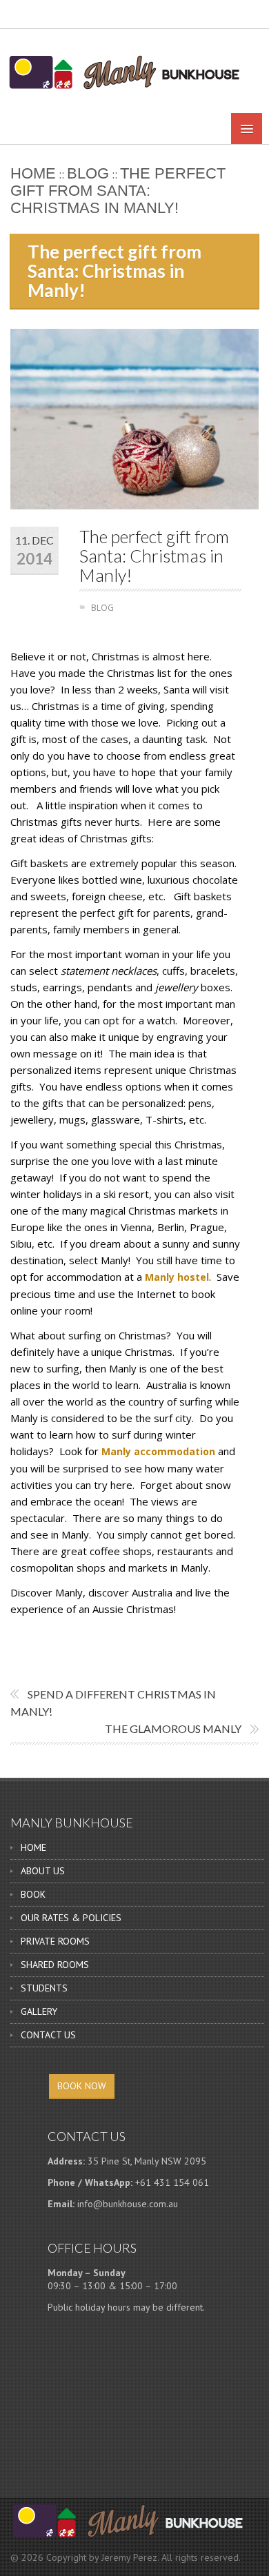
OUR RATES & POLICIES (71, 1918)
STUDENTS (44, 1988)
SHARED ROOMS (55, 1965)
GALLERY (39, 2011)
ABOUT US (43, 1871)
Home (33, 173)
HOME (33, 1847)
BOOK (33, 1894)
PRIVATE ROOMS (55, 1941)
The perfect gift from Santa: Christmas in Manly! (154, 556)
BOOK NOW (82, 2086)
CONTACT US (48, 2035)
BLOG (88, 173)
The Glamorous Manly (173, 1728)
